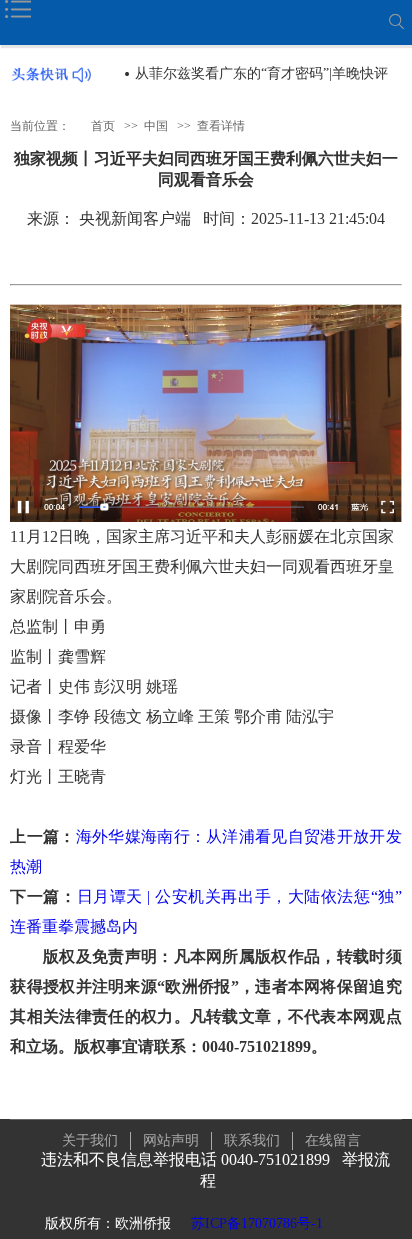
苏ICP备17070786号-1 (257, 1223)
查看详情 (221, 126)
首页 (103, 126)
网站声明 (171, 1140)
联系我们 (252, 1140)
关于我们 (90, 1140)
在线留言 (333, 1140)
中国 (156, 126)
